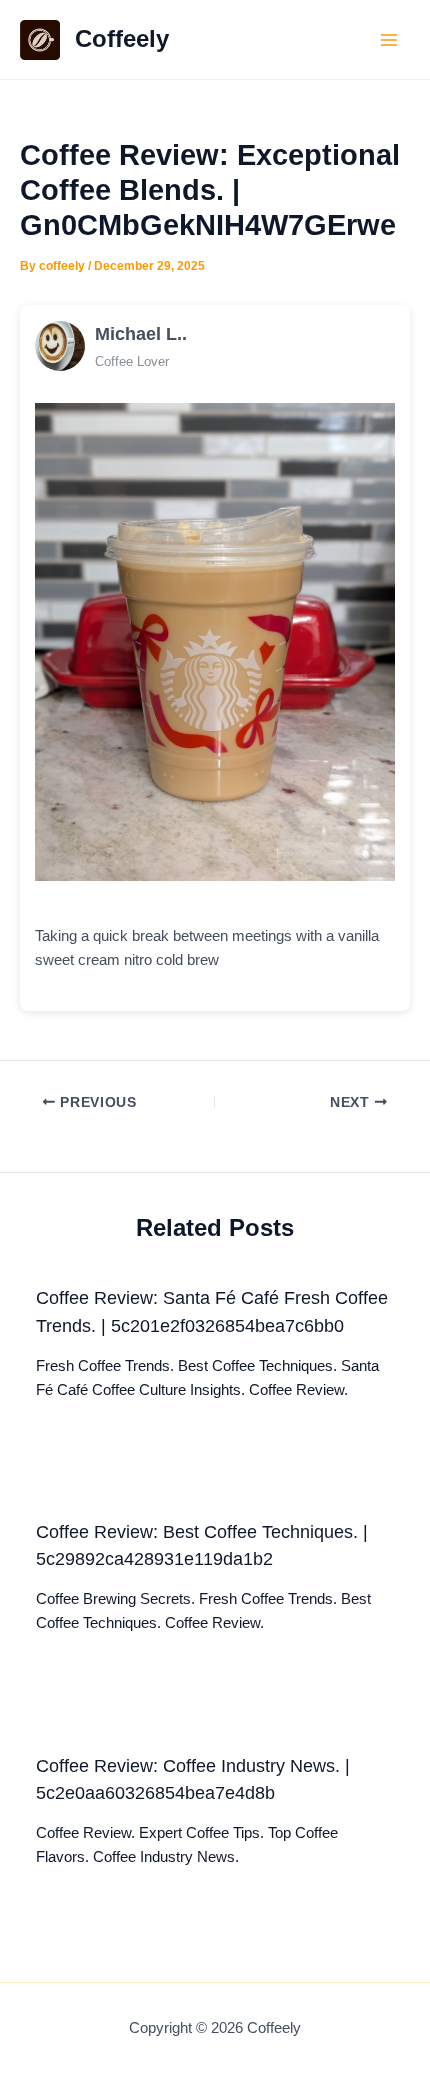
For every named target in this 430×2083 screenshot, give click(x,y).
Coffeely (122, 39)
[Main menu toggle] (389, 40)
